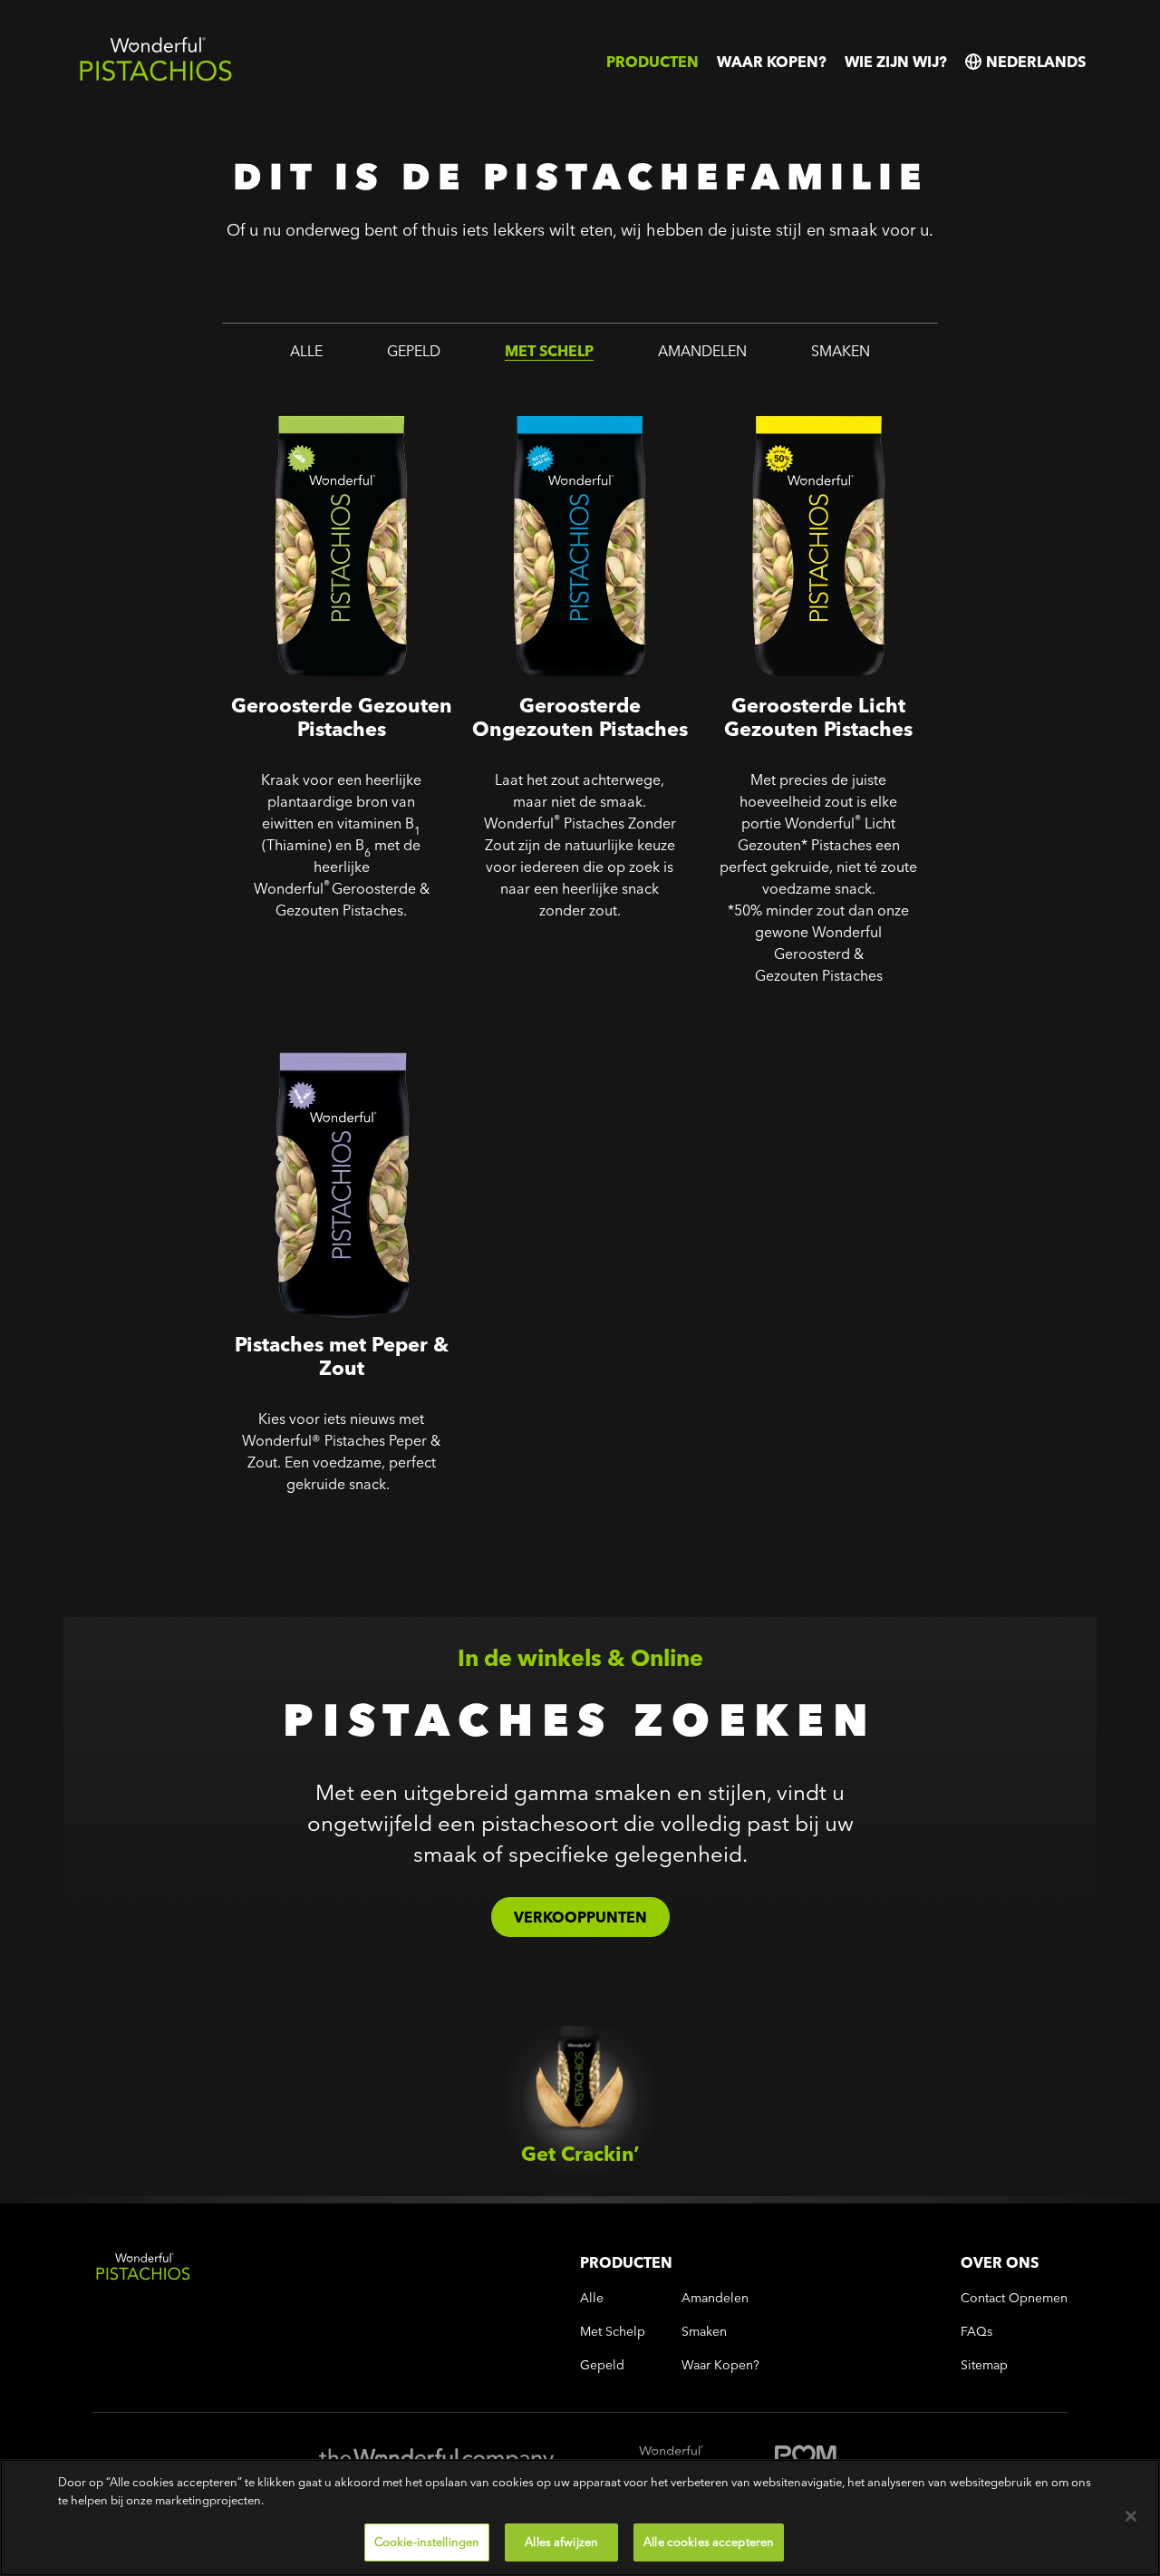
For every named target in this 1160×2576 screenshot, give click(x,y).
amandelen (702, 351)
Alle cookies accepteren (709, 2542)
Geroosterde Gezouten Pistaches (307, 404)
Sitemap (984, 2365)
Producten (652, 62)
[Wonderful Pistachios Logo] (156, 77)
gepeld (414, 351)
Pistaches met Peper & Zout (324, 1030)
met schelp (549, 351)
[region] (580, 2518)
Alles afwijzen (561, 2542)
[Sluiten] (1131, 2516)
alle (306, 351)
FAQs (976, 2332)
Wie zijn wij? (896, 62)
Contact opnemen (1014, 2298)
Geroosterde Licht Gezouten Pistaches (805, 404)
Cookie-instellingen (427, 2542)
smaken (841, 351)
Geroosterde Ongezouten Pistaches (555, 404)
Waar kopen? (772, 62)
